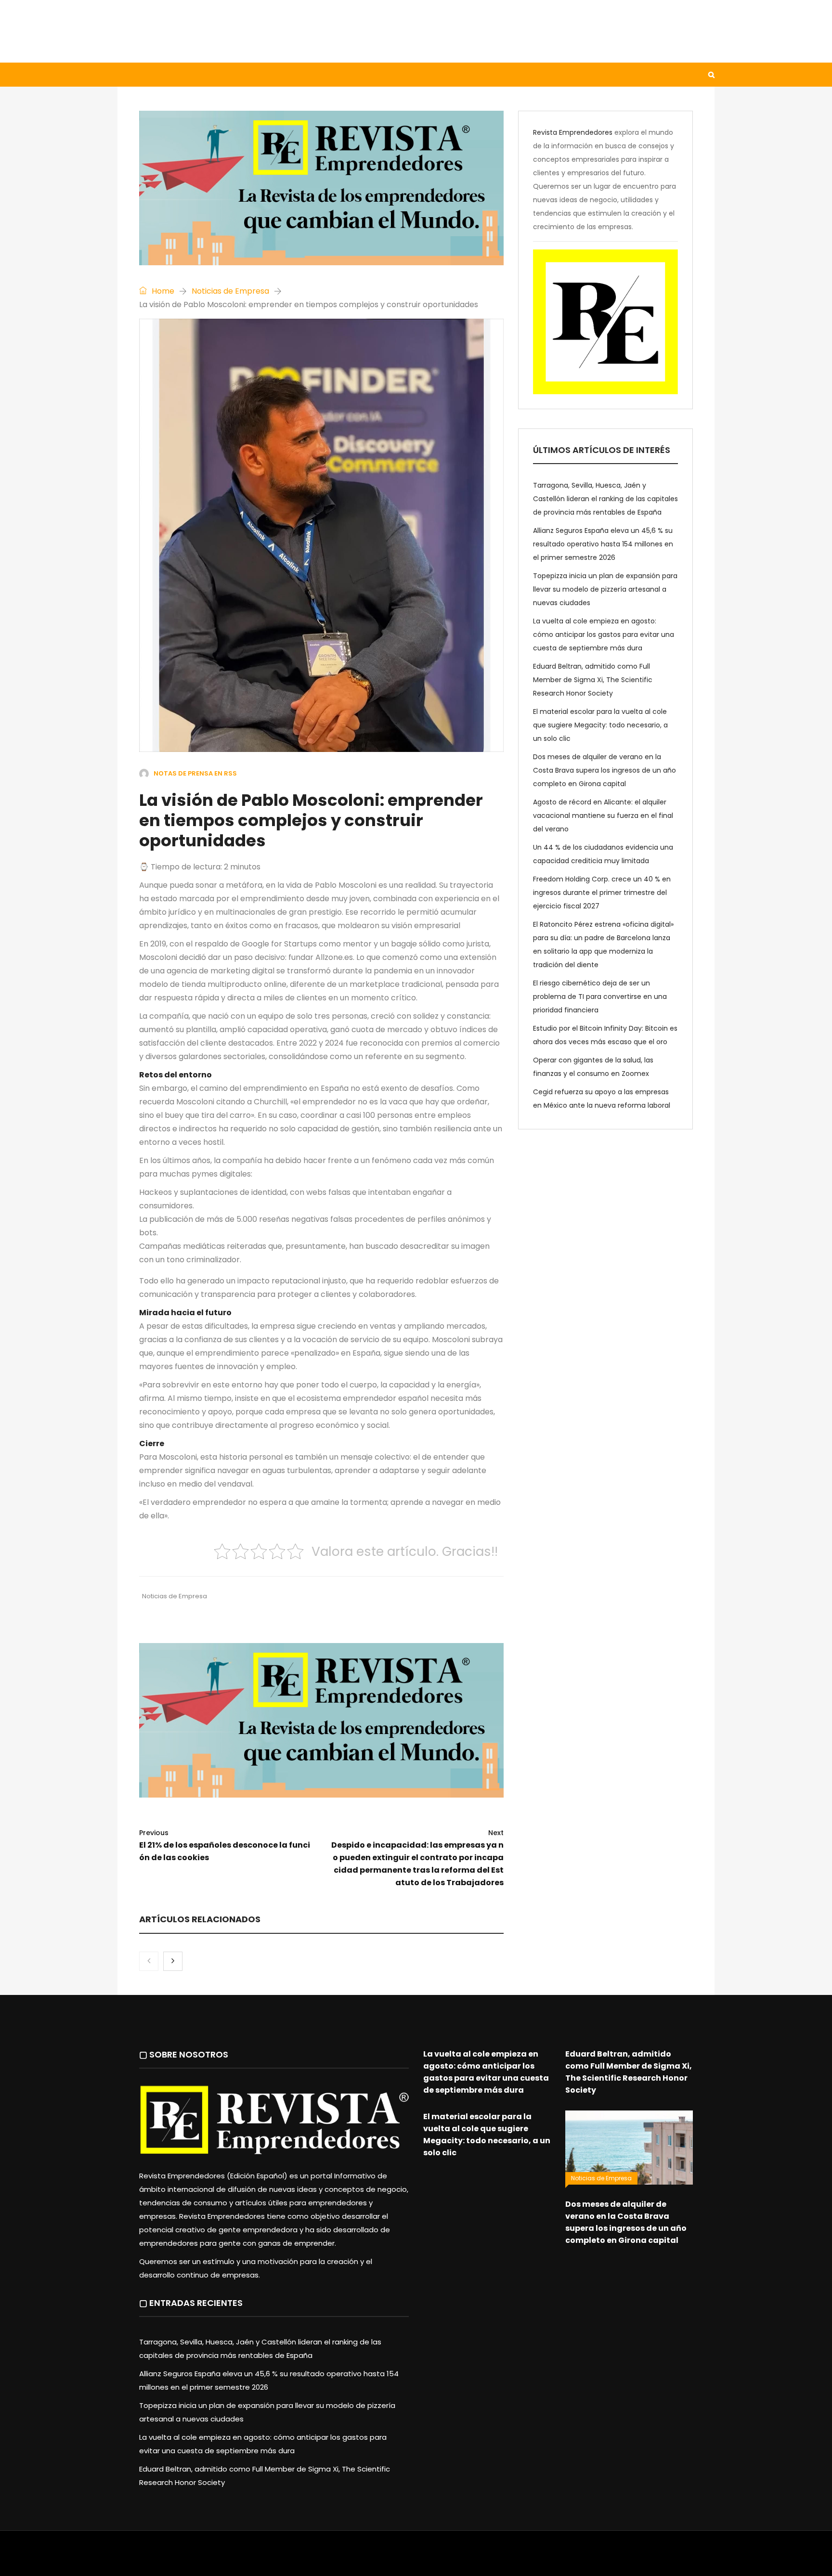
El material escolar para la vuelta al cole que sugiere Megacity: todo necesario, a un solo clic (600, 725)
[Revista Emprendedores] (214, 31)
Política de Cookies (550, 2558)
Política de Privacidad (476, 2558)
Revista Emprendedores (573, 132)
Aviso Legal (416, 2558)
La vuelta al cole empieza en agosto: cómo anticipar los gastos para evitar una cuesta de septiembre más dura (604, 634)
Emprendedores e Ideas (372, 75)
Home (162, 291)
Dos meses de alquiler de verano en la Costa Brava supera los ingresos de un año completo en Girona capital (604, 770)
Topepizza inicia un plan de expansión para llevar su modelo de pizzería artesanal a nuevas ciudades (605, 589)
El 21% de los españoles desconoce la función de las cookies (225, 1845)
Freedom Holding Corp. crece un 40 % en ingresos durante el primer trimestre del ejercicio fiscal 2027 (602, 893)
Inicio (139, 75)
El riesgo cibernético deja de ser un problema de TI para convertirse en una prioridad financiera (600, 997)
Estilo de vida (196, 75)
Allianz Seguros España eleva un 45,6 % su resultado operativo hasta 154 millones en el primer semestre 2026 (603, 544)
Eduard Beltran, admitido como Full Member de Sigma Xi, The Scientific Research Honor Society (593, 680)
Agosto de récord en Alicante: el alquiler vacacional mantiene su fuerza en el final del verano (603, 816)
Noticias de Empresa (230, 291)
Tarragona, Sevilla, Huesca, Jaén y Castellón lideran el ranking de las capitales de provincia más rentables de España (605, 499)
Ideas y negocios (276, 75)
